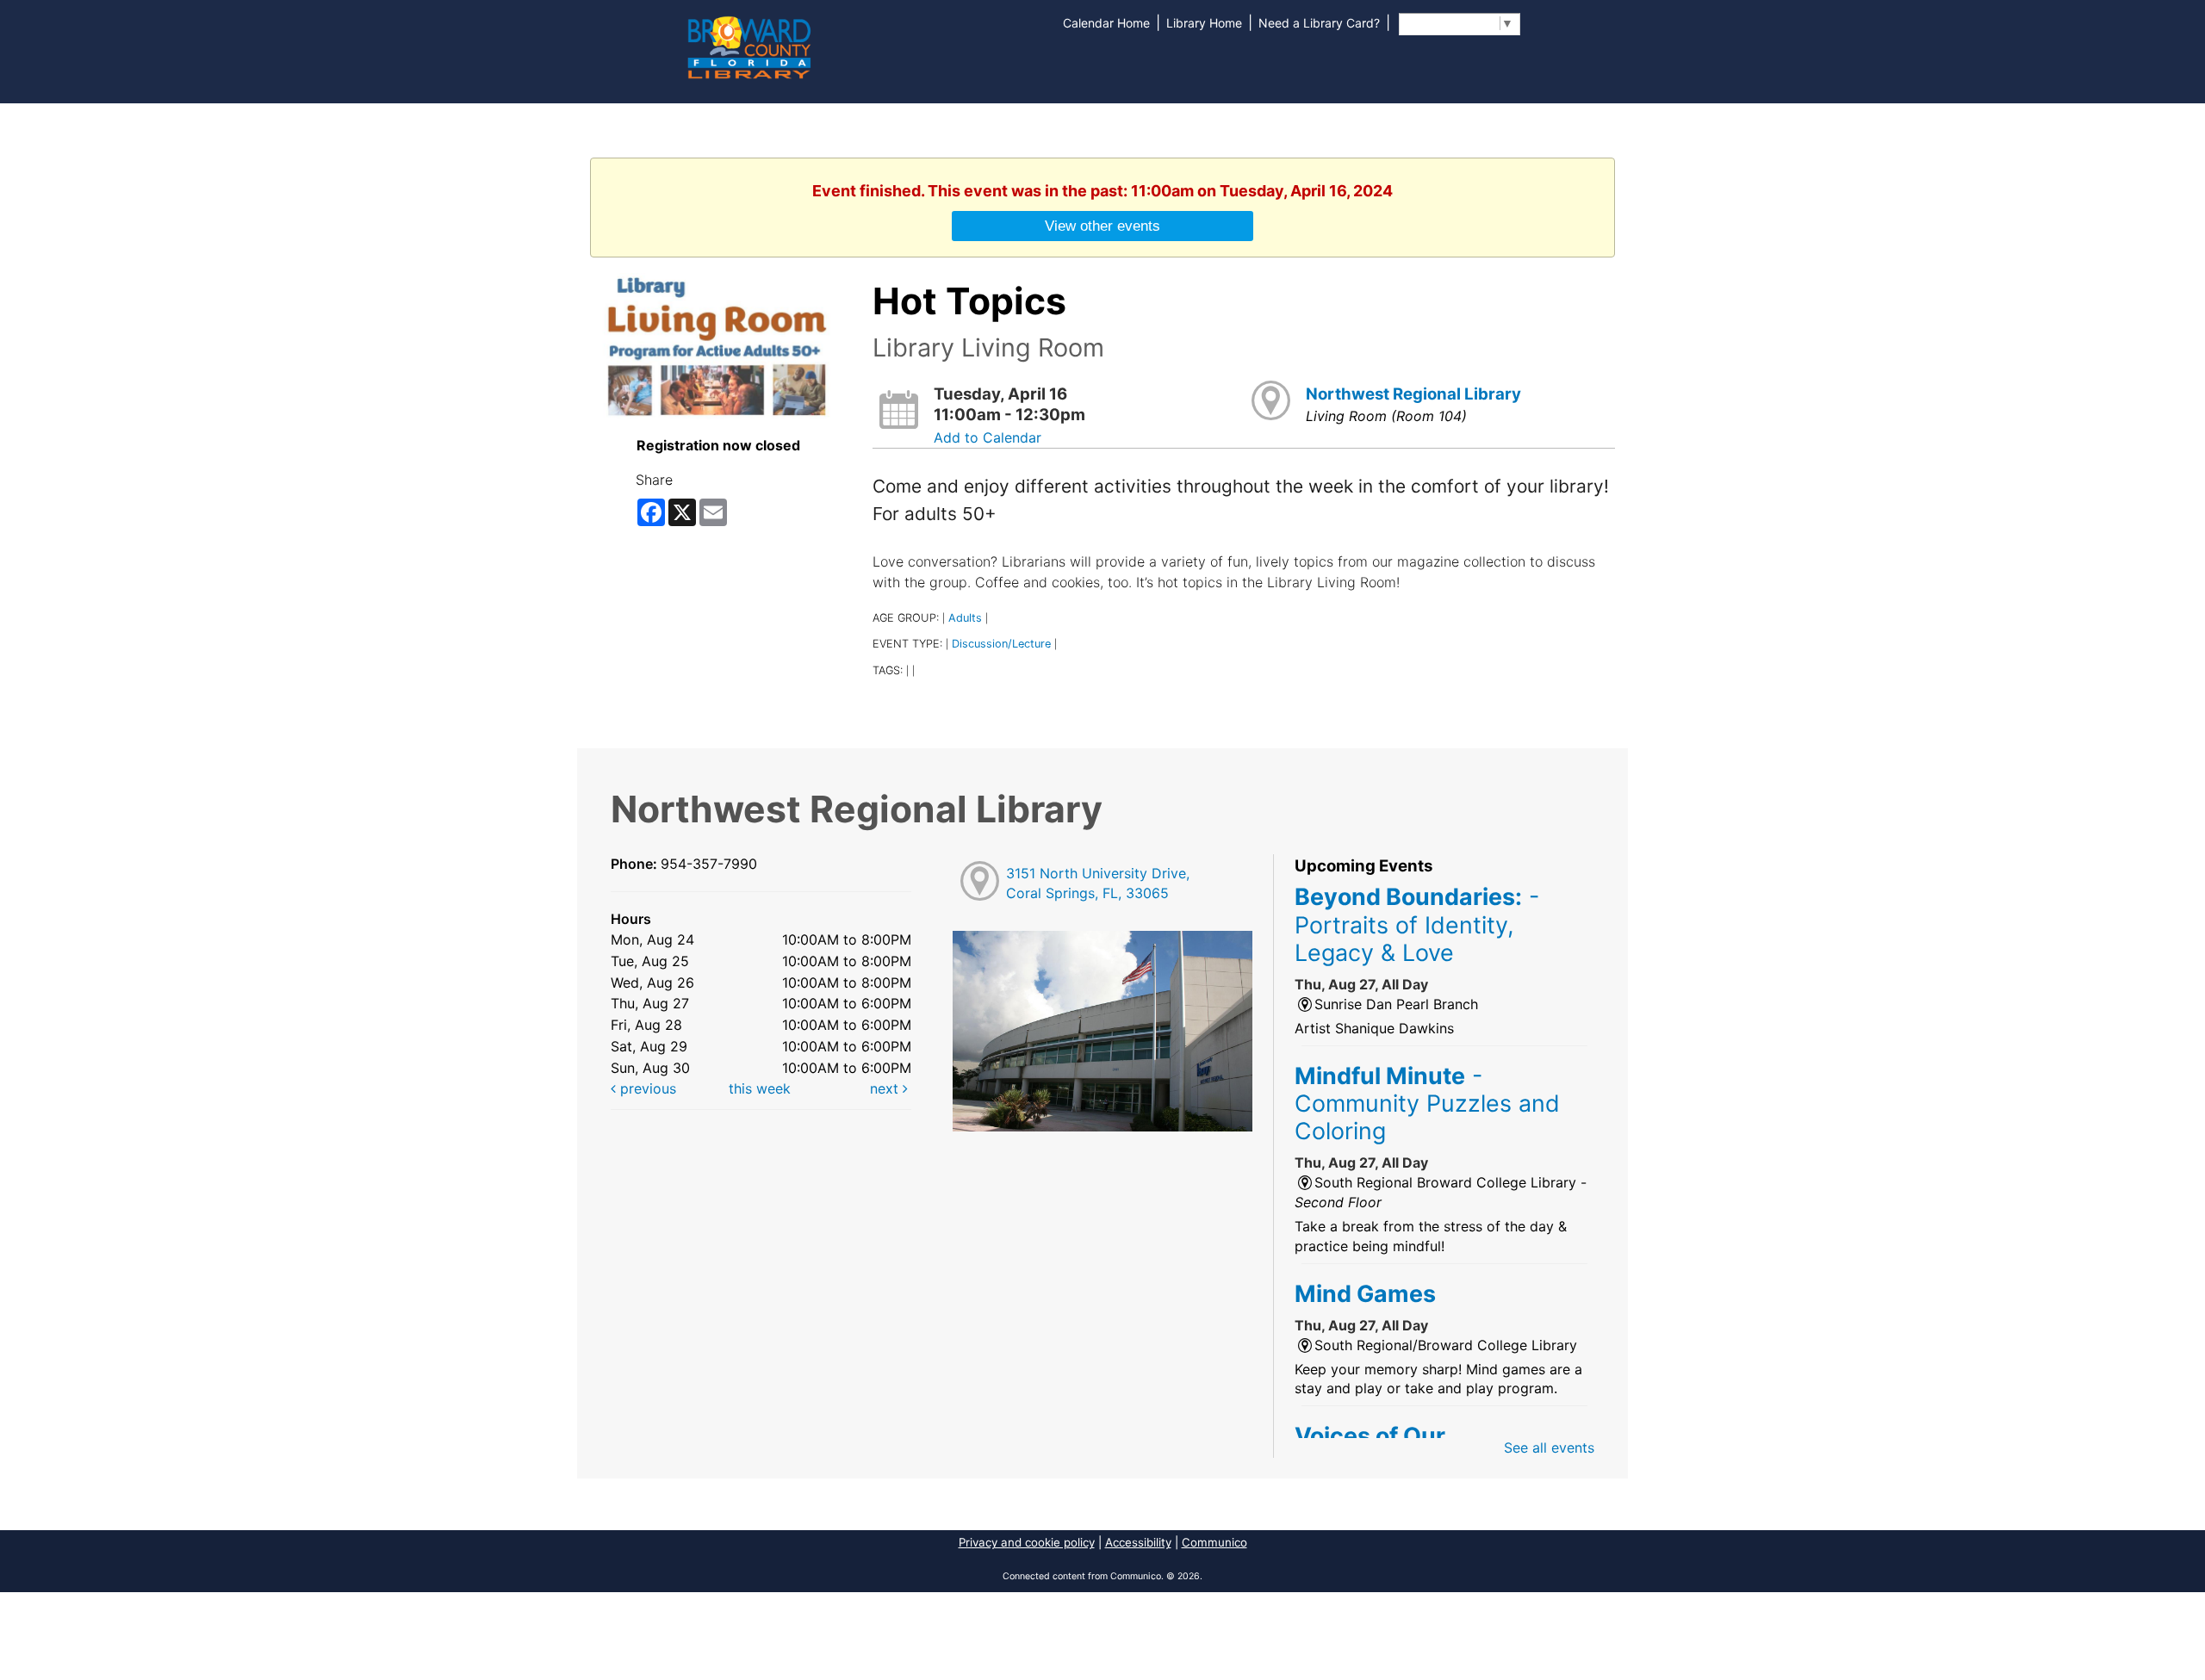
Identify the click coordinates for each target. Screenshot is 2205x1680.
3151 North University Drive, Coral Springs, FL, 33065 (1098, 883)
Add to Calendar (988, 437)
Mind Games (1365, 1293)
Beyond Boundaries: (1417, 924)
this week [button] (760, 1088)
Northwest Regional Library (1413, 394)
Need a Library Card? (1319, 23)
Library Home (1204, 23)
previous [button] (646, 1088)
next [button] (886, 1088)
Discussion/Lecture (1001, 644)
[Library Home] (748, 46)
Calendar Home (1106, 23)
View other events (1102, 226)
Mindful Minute (1427, 1103)
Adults (965, 618)
